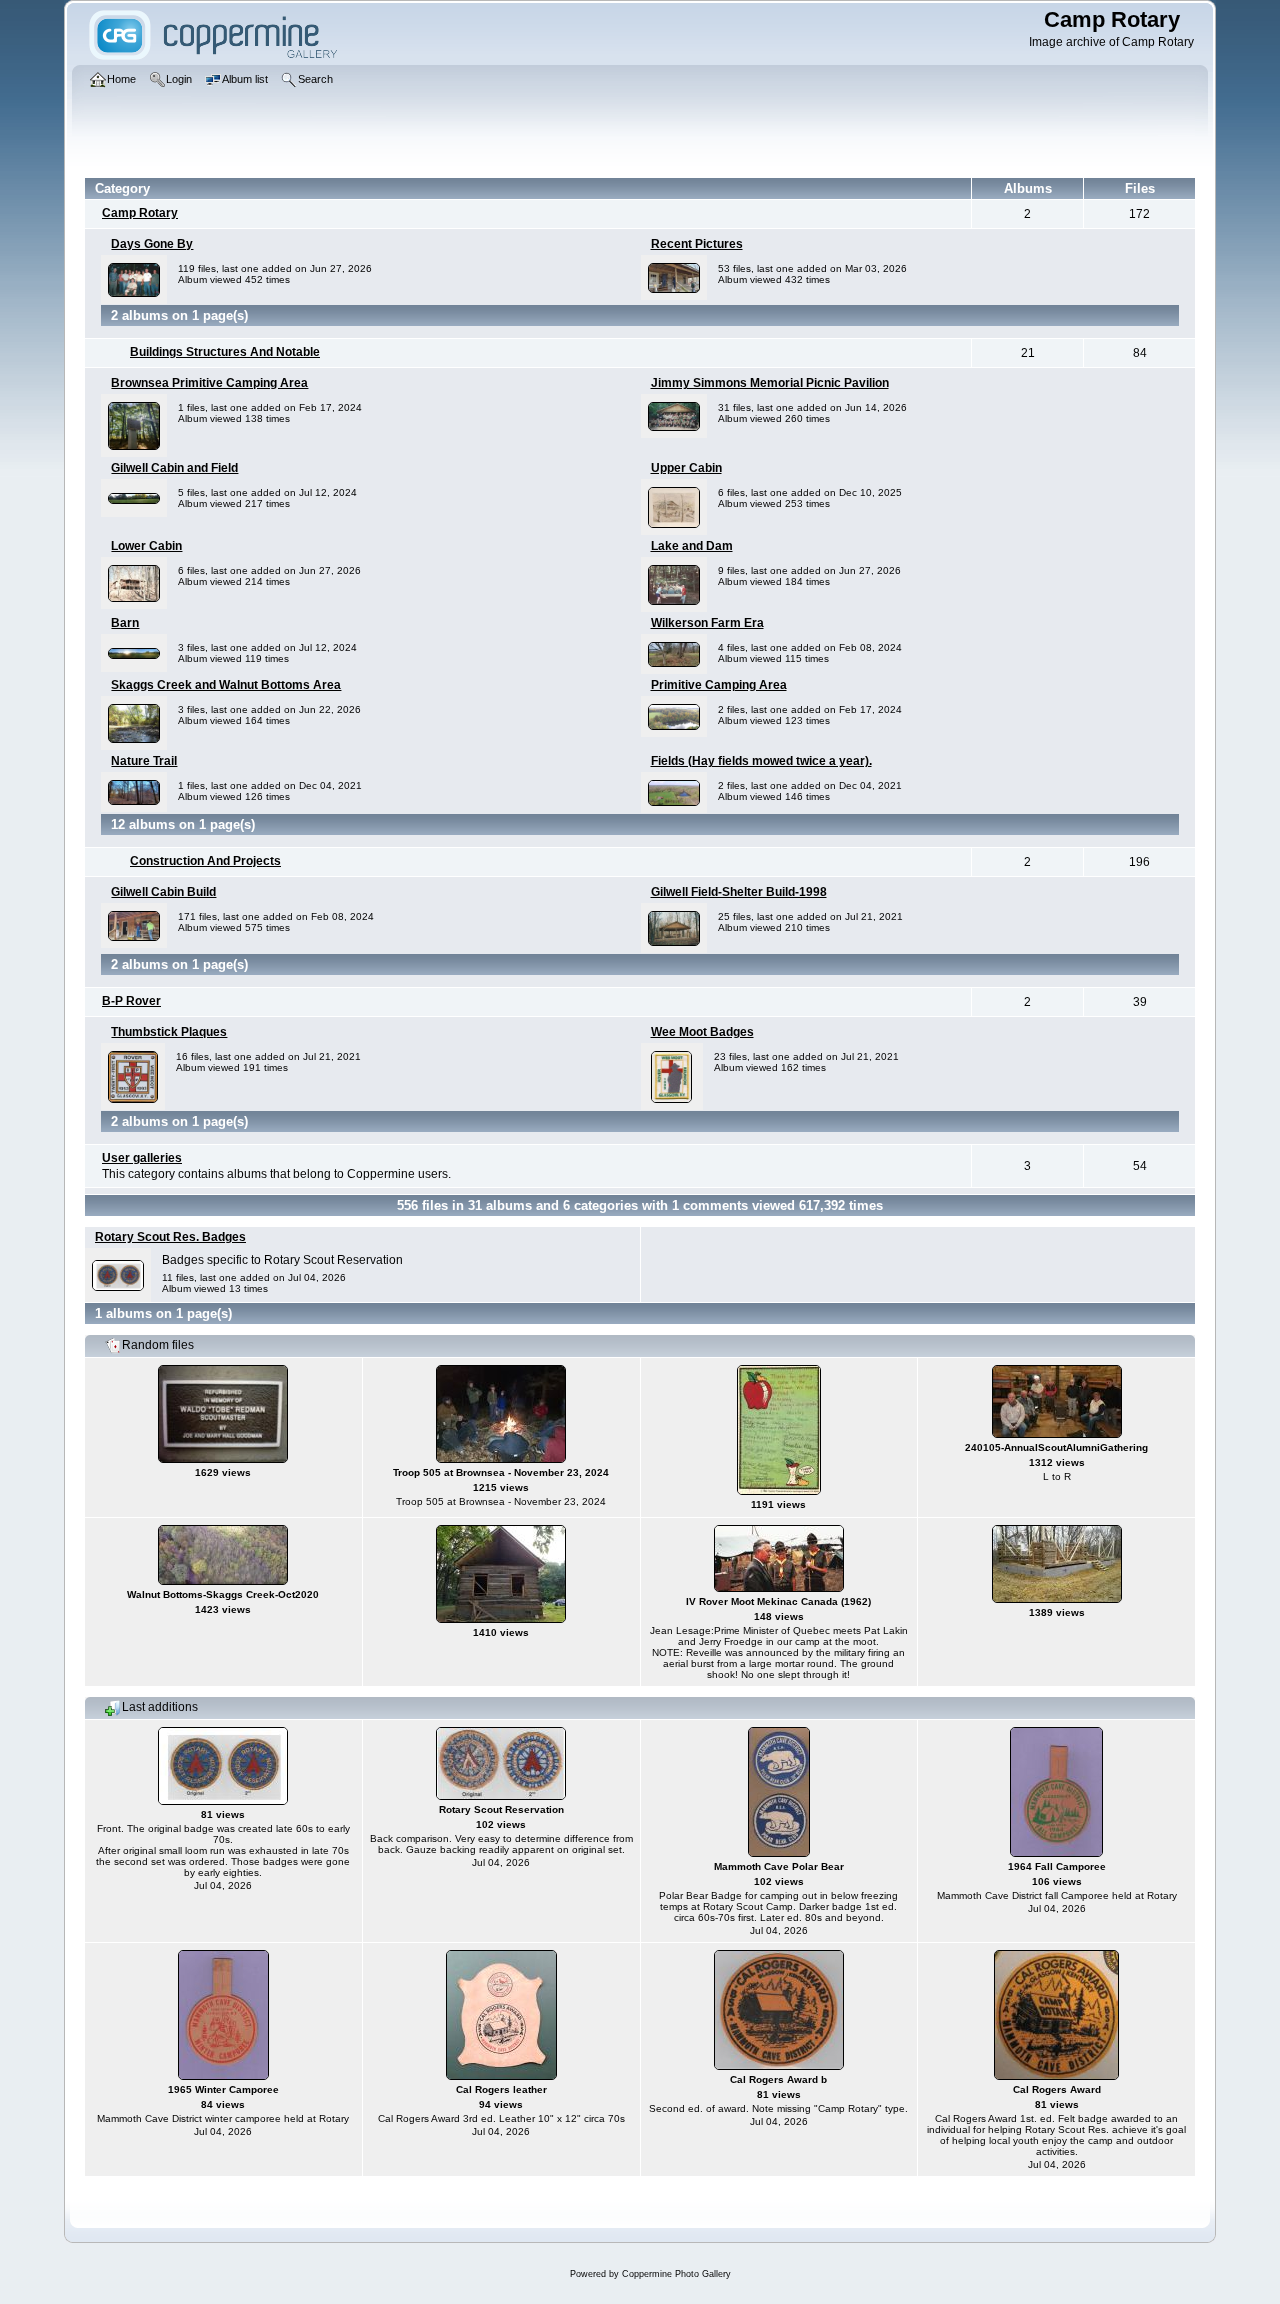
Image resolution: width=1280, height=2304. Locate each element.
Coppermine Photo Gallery (676, 2274)
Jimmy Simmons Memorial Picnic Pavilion (770, 383)
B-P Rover (131, 1001)
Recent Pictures (697, 244)
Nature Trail (144, 761)
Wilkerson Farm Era (707, 623)
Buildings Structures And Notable (225, 352)
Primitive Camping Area (719, 685)
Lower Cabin (146, 546)
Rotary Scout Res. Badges (170, 1237)
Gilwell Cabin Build (163, 892)
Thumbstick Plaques (169, 1032)
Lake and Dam (692, 546)
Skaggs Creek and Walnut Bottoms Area (226, 685)
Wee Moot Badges (702, 1032)
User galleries (142, 1158)
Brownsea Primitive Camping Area (209, 383)
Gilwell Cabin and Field (174, 468)
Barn (125, 623)
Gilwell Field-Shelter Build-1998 (739, 892)
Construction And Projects (205, 861)
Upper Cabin (686, 468)
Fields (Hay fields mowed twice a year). (761, 761)
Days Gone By (152, 244)
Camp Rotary (140, 213)
